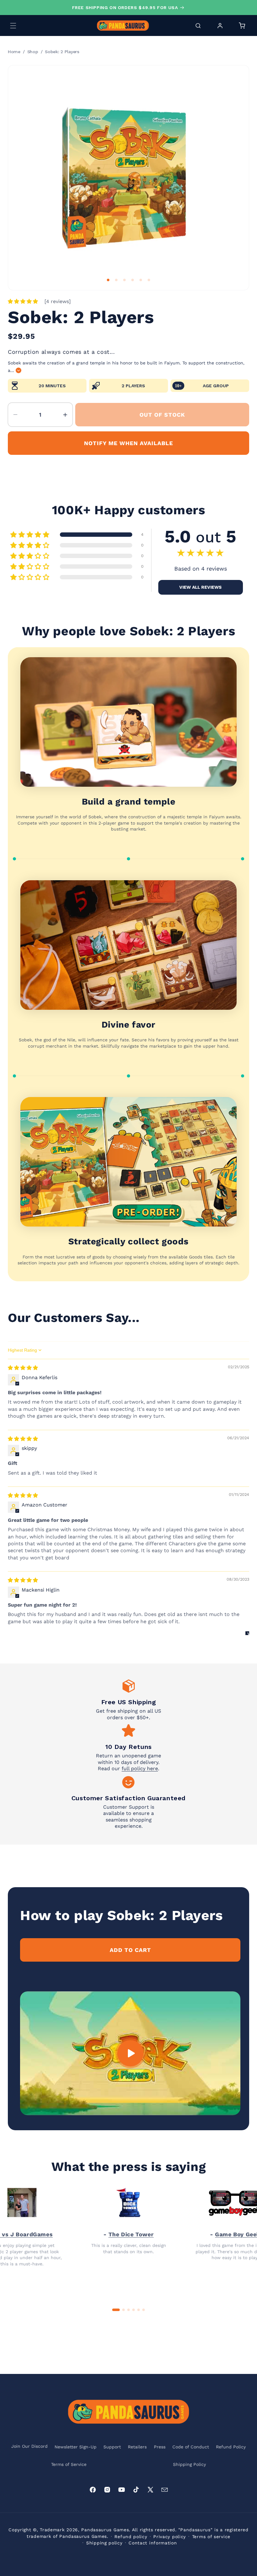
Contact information (153, 2543)
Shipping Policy (189, 2464)
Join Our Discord (29, 2446)
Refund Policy (231, 2447)
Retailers (137, 2447)
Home (14, 52)
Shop (33, 52)
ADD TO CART (130, 1950)
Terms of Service (69, 2464)
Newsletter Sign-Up (76, 2447)
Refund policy (131, 2537)
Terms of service (211, 2537)
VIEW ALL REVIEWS (200, 587)
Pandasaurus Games (105, 2530)
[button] (13, 26)
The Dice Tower (131, 2234)
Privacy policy (170, 2537)
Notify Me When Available (128, 443)
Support (112, 2447)
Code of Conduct (191, 2447)
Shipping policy (104, 2543)
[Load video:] (130, 2053)
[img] (23, 1368)
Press (160, 2447)
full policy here (140, 1768)
